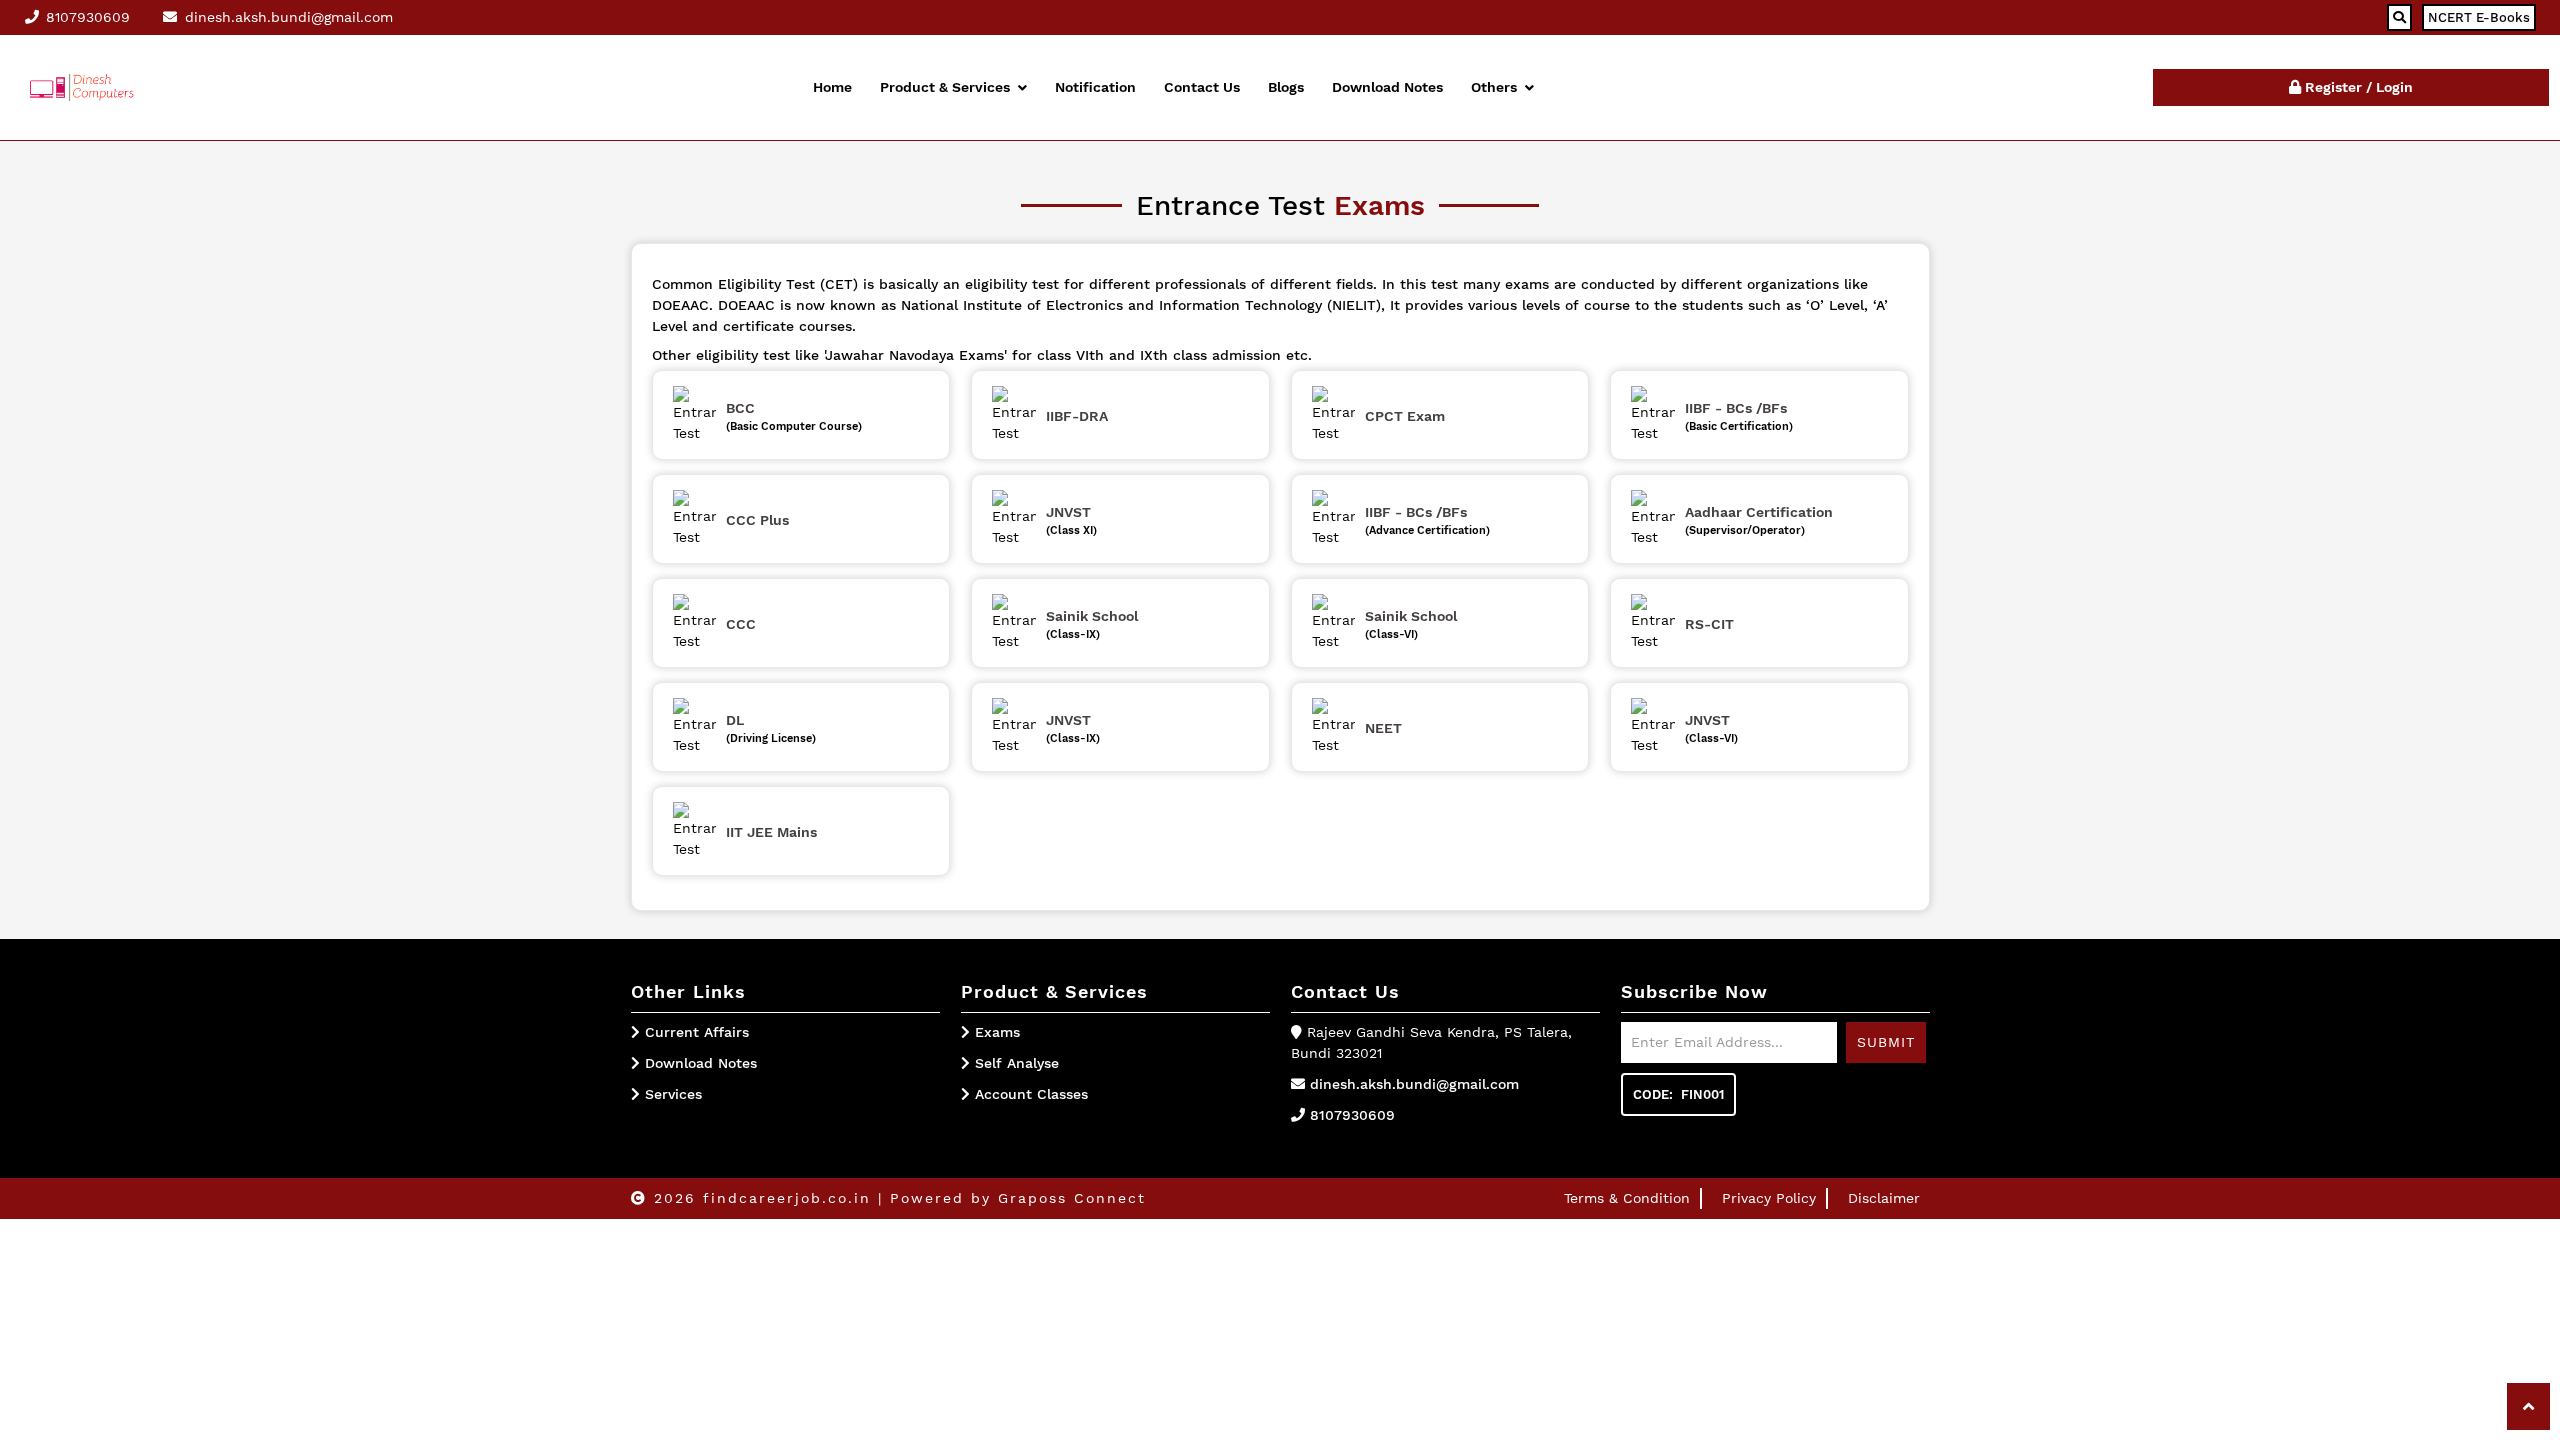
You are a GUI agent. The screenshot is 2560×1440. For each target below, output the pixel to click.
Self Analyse (1014, 1063)
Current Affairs (697, 1032)
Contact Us (1202, 87)
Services (673, 1094)
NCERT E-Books (2479, 17)
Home (832, 87)
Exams (995, 1032)
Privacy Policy (1769, 1198)
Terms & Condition (1627, 1198)
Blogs (1286, 87)
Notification (1095, 87)
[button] (2528, 1406)
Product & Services (945, 87)
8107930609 (1352, 1115)
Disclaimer (1884, 1198)
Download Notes (1387, 87)
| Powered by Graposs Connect (1012, 1198)
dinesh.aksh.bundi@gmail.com (1414, 1084)
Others (1494, 87)
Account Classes (1029, 1094)
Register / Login (2357, 87)
